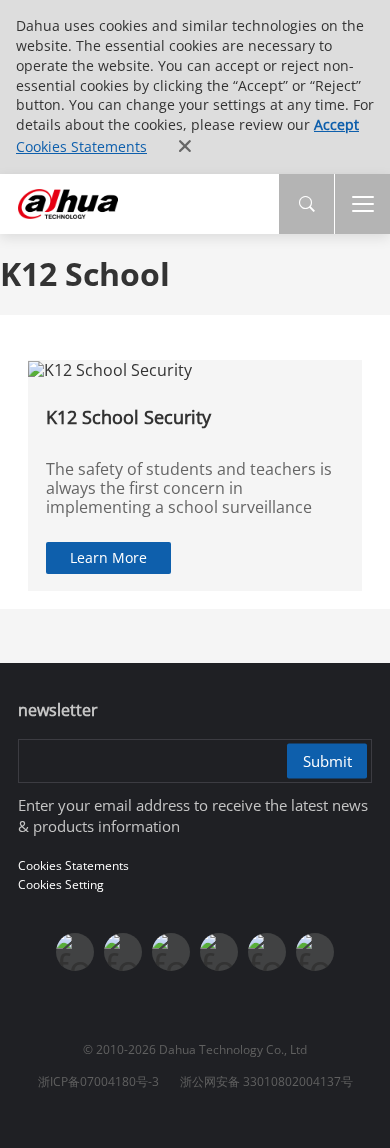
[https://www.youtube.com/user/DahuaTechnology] (171, 952)
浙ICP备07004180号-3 (98, 1081)
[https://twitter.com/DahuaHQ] (75, 952)
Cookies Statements (81, 146)
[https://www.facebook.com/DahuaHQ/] (123, 952)
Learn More (108, 557)
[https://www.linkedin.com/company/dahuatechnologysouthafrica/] (315, 952)
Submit (327, 760)
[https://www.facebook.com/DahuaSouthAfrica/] (267, 952)
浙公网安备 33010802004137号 (266, 1081)
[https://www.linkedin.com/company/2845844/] (219, 952)
